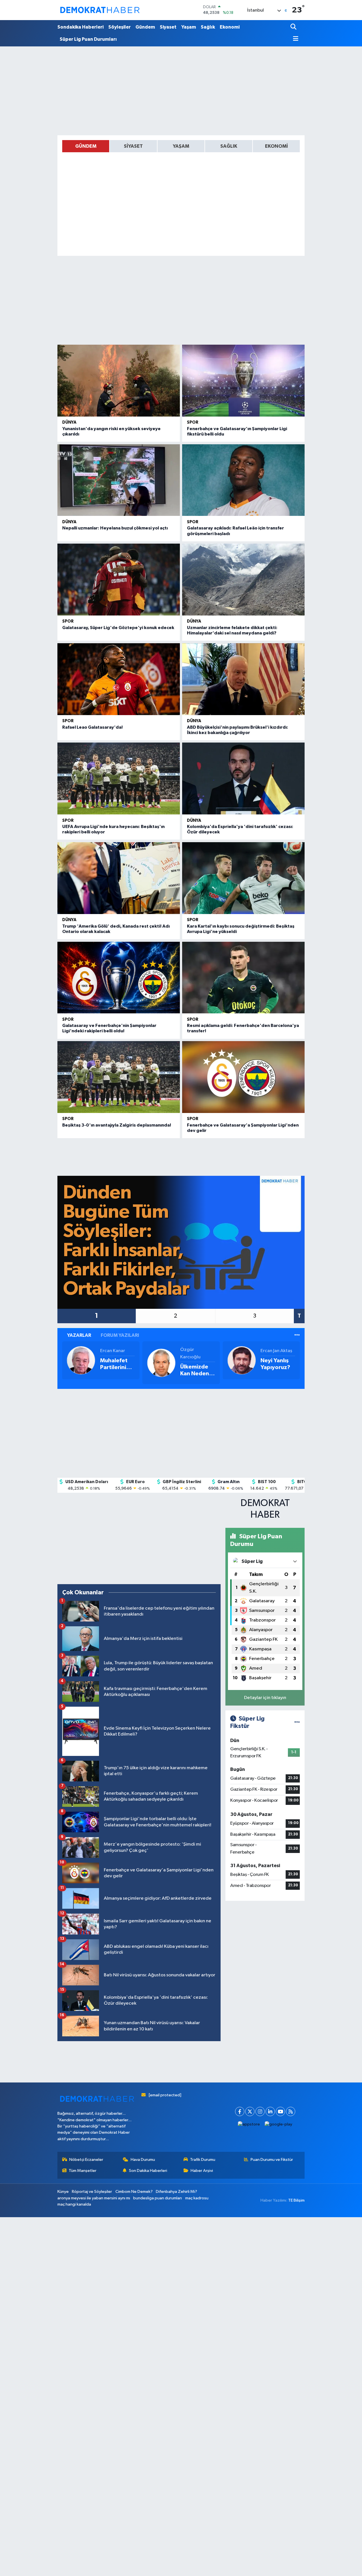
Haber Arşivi (202, 2171)
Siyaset (168, 27)
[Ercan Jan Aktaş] (161, 1360)
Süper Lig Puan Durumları (88, 39)
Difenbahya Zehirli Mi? (176, 2192)
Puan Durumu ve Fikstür (272, 2160)
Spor (193, 422)
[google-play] (279, 2124)
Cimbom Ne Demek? (134, 2192)
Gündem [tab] (86, 146)
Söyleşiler (119, 27)
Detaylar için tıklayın (265, 1698)
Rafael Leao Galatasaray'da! (92, 727)
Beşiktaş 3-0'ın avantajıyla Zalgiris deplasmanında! (117, 1125)
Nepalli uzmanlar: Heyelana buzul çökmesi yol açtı (115, 528)
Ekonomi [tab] (276, 146)
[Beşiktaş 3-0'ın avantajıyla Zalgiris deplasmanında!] (119, 1077)
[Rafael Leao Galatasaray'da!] (119, 679)
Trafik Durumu (203, 2160)
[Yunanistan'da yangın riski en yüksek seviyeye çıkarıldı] (119, 381)
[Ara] (294, 27)
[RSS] (291, 2111)
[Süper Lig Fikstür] (297, 1722)
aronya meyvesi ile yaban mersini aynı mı (94, 2198)
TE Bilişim (296, 2200)
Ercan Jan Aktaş (196, 1351)
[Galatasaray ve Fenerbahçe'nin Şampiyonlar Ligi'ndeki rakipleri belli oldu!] (119, 978)
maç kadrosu (197, 2198)
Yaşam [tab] (181, 146)
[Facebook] (240, 2111)
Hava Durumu (143, 2160)
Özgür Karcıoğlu (110, 1353)
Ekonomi (230, 27)
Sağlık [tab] (229, 146)
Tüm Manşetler (83, 2171)
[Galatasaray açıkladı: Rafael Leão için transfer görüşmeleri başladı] (243, 480)
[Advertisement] (181, 91)
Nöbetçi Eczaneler (86, 2160)
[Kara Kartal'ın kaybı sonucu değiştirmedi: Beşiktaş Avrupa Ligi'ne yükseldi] (243, 878)
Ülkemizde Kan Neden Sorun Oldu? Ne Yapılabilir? (117, 1370)
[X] (250, 2111)
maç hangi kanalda (74, 2204)
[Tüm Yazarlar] (297, 1335)
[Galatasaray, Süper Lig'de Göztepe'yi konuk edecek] (119, 580)
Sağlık (208, 27)
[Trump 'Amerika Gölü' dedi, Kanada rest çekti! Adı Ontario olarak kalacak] (119, 878)
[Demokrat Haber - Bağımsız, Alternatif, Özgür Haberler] (100, 10)
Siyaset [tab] (133, 146)
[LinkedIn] (270, 2111)
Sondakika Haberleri (80, 27)
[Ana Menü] (294, 39)
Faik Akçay (271, 1351)
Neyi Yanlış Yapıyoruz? (195, 1364)
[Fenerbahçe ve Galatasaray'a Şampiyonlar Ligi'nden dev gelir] (243, 1077)
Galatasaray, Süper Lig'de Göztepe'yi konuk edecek (118, 628)
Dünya (69, 422)
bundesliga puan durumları (158, 2198)
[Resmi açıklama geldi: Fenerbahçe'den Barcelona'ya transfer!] (243, 978)
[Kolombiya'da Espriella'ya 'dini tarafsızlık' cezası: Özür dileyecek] (243, 778)
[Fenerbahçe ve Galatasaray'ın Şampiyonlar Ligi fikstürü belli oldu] (243, 381)
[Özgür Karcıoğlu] (81, 1363)
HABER (265, 1515)
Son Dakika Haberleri (148, 2171)
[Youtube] (280, 2111)
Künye (63, 2192)
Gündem (145, 27)
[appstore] (249, 2124)
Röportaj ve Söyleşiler (92, 2192)
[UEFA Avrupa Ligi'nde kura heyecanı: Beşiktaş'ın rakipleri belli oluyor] (119, 778)
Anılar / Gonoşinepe (277, 1364)
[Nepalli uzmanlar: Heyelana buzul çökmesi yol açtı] (119, 480)
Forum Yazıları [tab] (120, 1335)
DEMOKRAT (265, 1503)
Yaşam (189, 27)
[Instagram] (260, 2111)
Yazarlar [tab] (79, 1335)
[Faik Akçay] (242, 1360)
